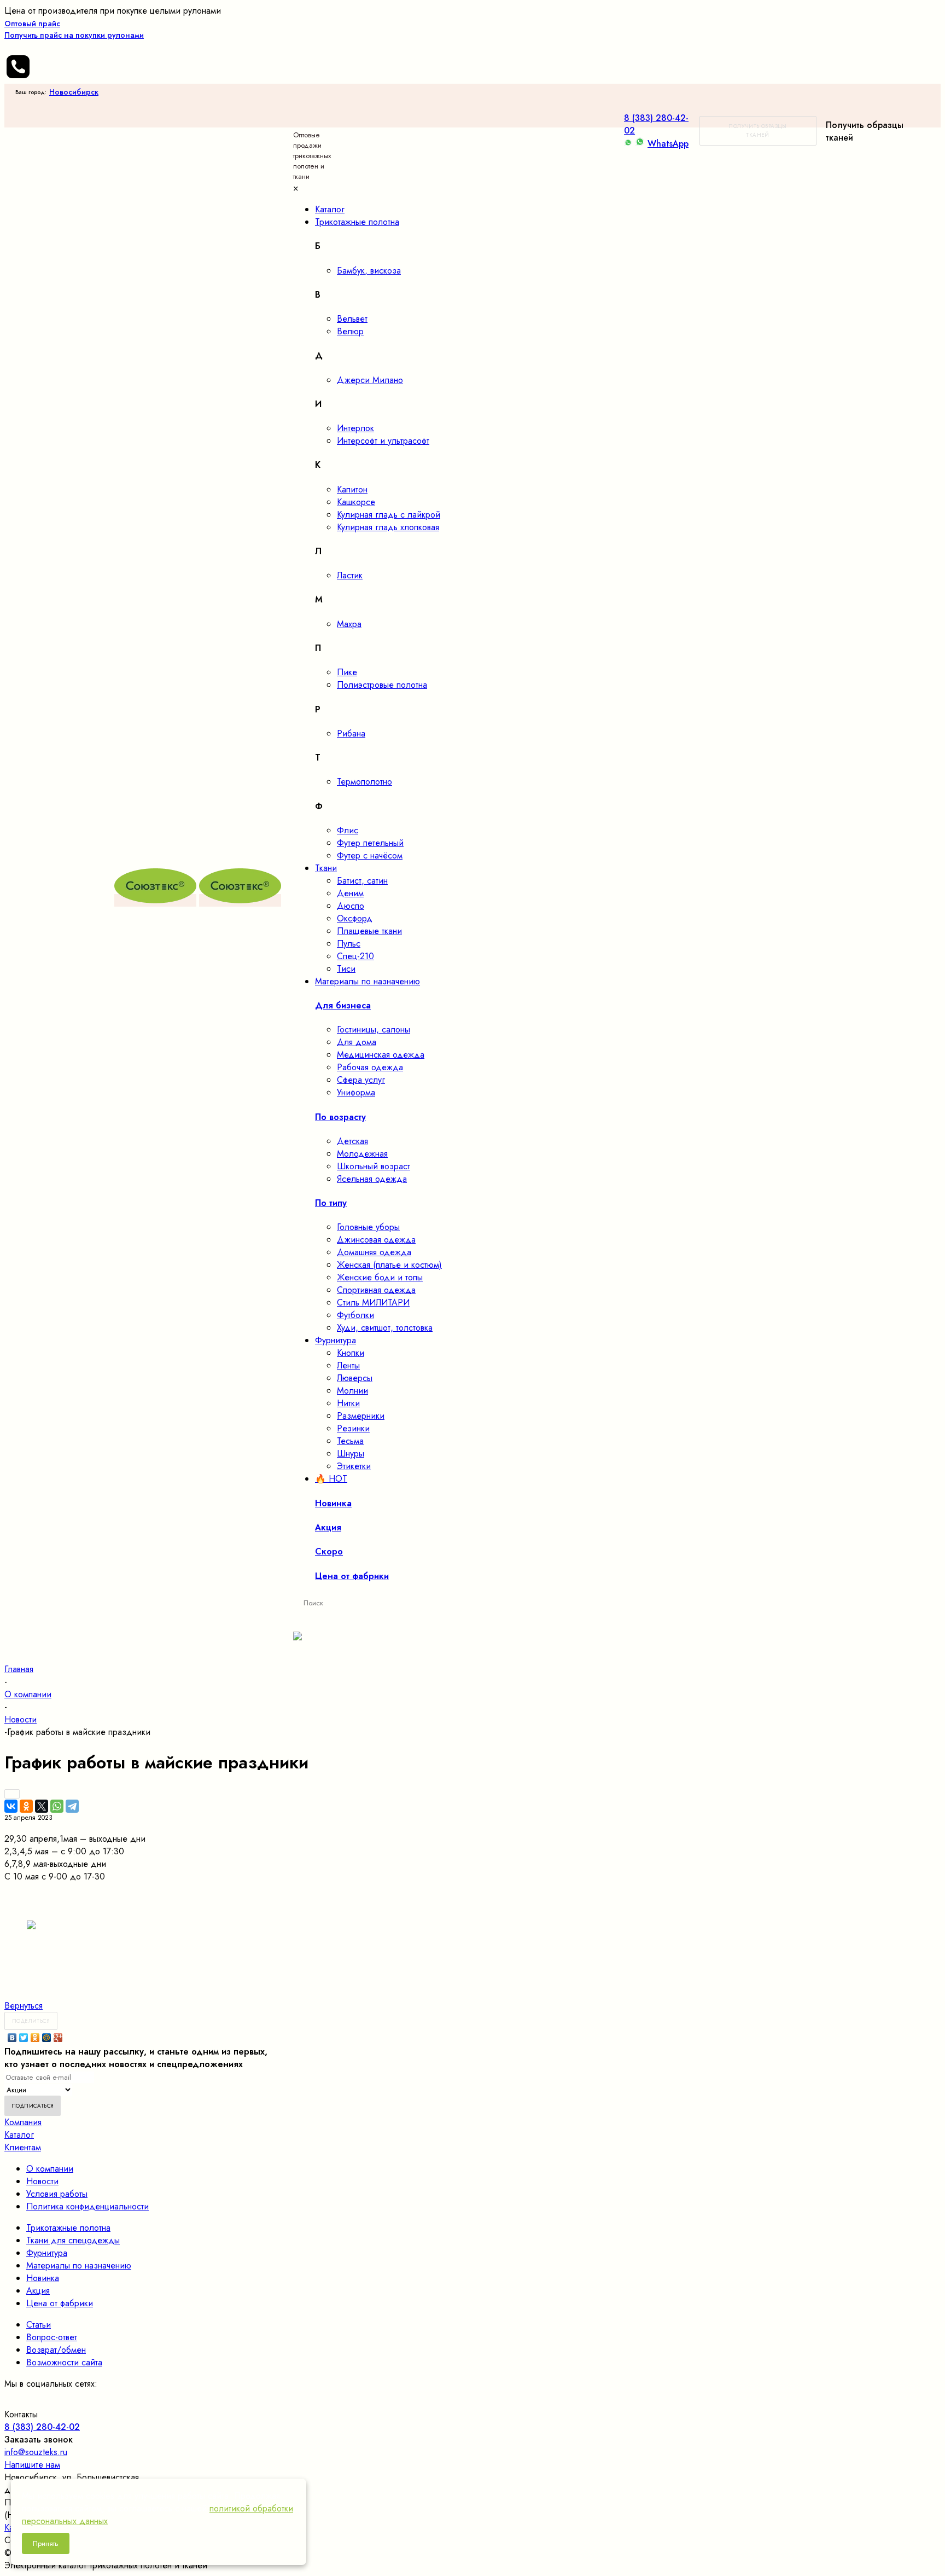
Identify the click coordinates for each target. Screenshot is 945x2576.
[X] (42, 1806)
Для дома (357, 1042)
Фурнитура (47, 2253)
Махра (349, 624)
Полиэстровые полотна (382, 685)
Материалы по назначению (79, 2265)
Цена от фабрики (60, 2303)
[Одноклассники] (26, 1806)
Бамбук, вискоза (369, 271)
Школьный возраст (374, 1166)
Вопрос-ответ (52, 2337)
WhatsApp (668, 144)
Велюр (350, 331)
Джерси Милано (370, 380)
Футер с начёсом (370, 855)
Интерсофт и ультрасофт (383, 441)
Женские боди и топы (380, 1277)
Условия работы (57, 2194)
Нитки (348, 1403)
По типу (331, 1203)
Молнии (352, 1391)
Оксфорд (355, 918)
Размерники (361, 1416)
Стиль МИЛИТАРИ (373, 1302)
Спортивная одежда (376, 1290)
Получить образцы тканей (757, 130)
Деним (350, 893)
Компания (23, 2122)
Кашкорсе (356, 502)
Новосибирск (74, 92)
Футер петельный (370, 843)
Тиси (346, 969)
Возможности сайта (64, 2362)
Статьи (39, 2325)
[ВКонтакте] (11, 1806)
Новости (42, 2181)
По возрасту (340, 1117)
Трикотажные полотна (68, 2228)
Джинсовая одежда (376, 1240)
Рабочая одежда (370, 1067)
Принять (46, 2543)
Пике (347, 672)
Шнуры (351, 1454)
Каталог (19, 2135)
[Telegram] (72, 1806)
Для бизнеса (343, 1005)
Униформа (356, 1092)
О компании (50, 2169)
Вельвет (352, 319)
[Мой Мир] (47, 2038)
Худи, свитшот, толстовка (385, 1328)
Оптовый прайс (74, 29)
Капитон (352, 489)
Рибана (351, 733)
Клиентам (23, 2147)
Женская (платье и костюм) (389, 1265)
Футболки (355, 1315)
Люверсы (355, 1378)
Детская (352, 1141)
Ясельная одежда (372, 1179)
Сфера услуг (361, 1080)
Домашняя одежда (374, 1252)
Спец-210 (355, 956)
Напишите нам (32, 2465)
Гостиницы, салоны (374, 1029)
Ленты (348, 1365)
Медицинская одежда (381, 1055)
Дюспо (351, 906)
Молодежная (362, 1154)
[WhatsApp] (57, 1806)
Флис (348, 830)
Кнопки (351, 1353)
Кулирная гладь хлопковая (388, 527)
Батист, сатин (362, 881)
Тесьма (350, 1441)
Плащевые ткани (369, 931)
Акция (38, 2291)
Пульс (349, 944)
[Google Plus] (58, 2038)
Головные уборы (368, 1227)
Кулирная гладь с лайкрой (389, 515)
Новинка (43, 2278)
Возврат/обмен (56, 2350)
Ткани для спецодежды (73, 2240)
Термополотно (364, 782)
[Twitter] (24, 2038)
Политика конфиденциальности (87, 2206)
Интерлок (355, 428)
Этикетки (354, 1466)
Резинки (353, 1428)
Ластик (350, 575)
